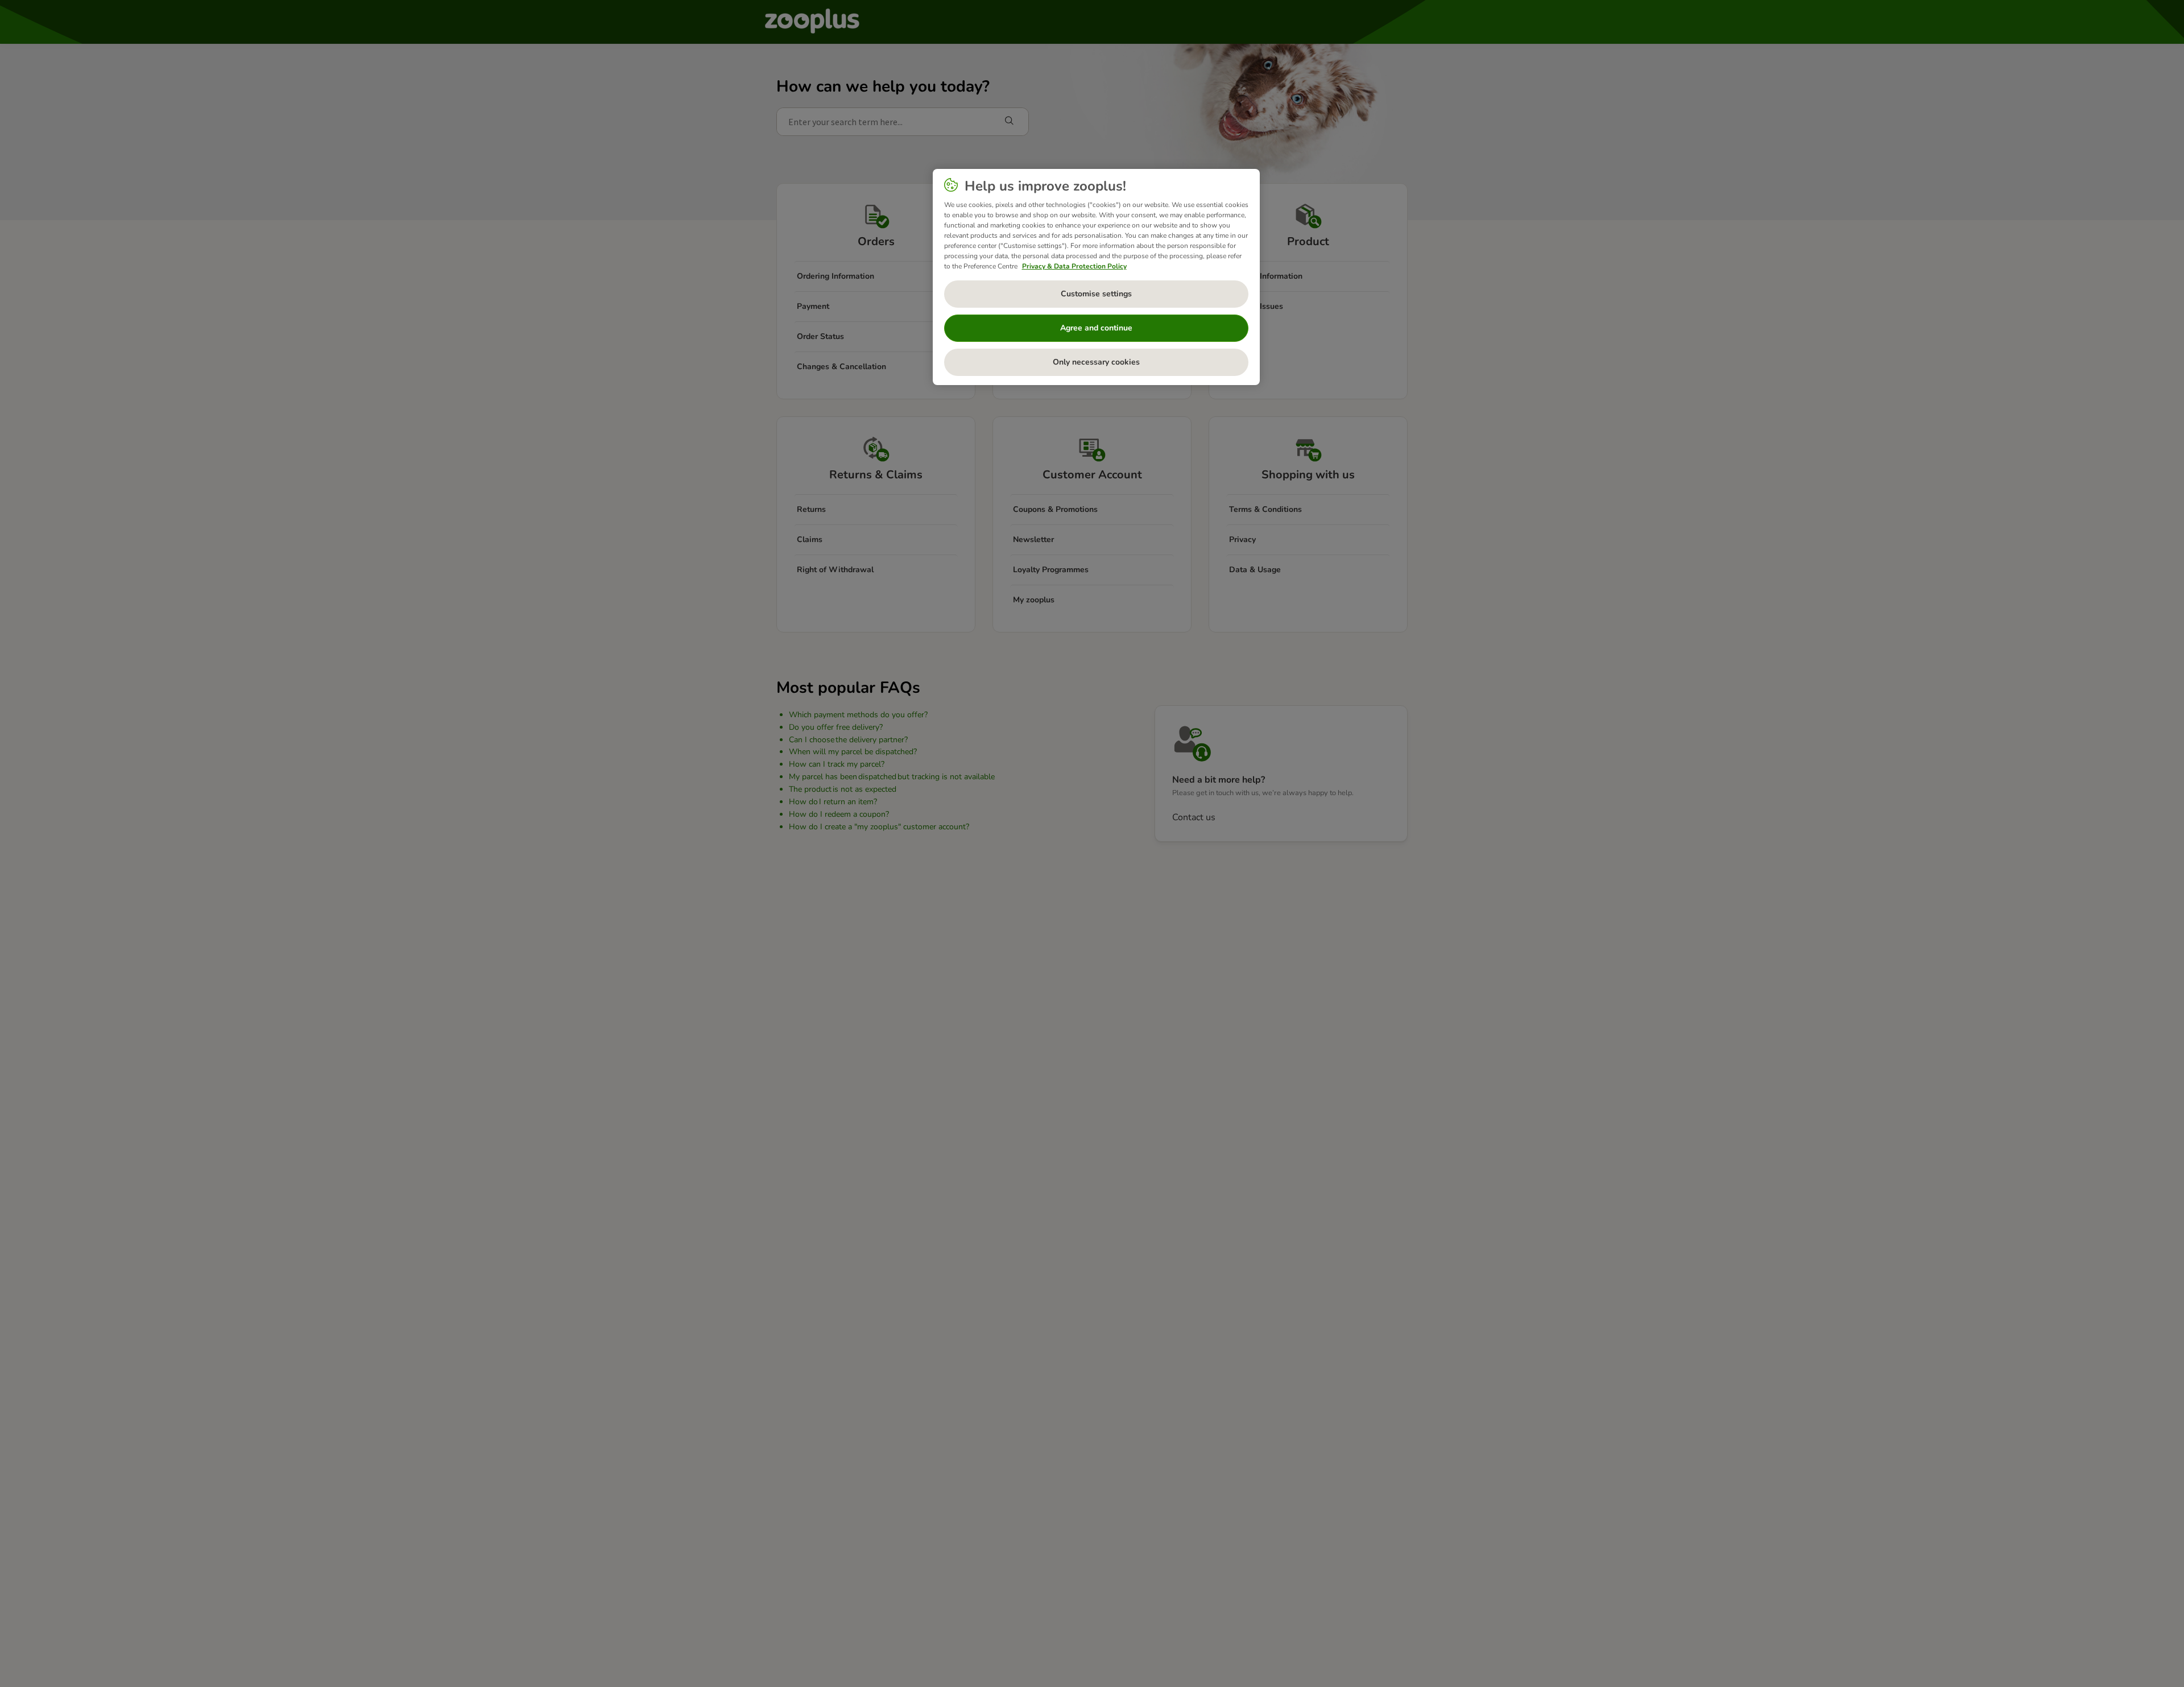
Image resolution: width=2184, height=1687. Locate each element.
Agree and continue (1096, 328)
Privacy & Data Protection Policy (1074, 266)
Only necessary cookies (1096, 362)
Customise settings (1096, 294)
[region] (1096, 277)
